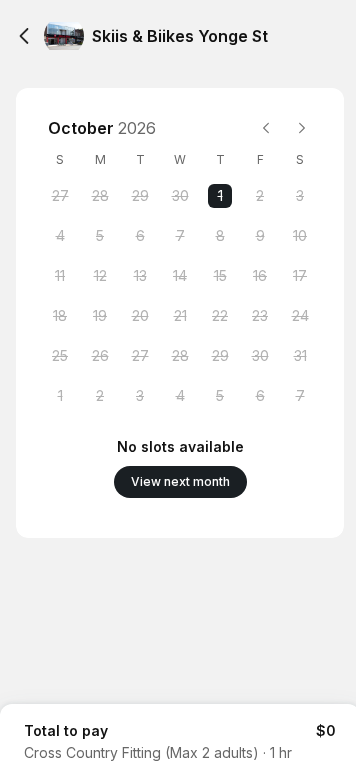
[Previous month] (266, 128)
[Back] (24, 36)
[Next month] (302, 128)
